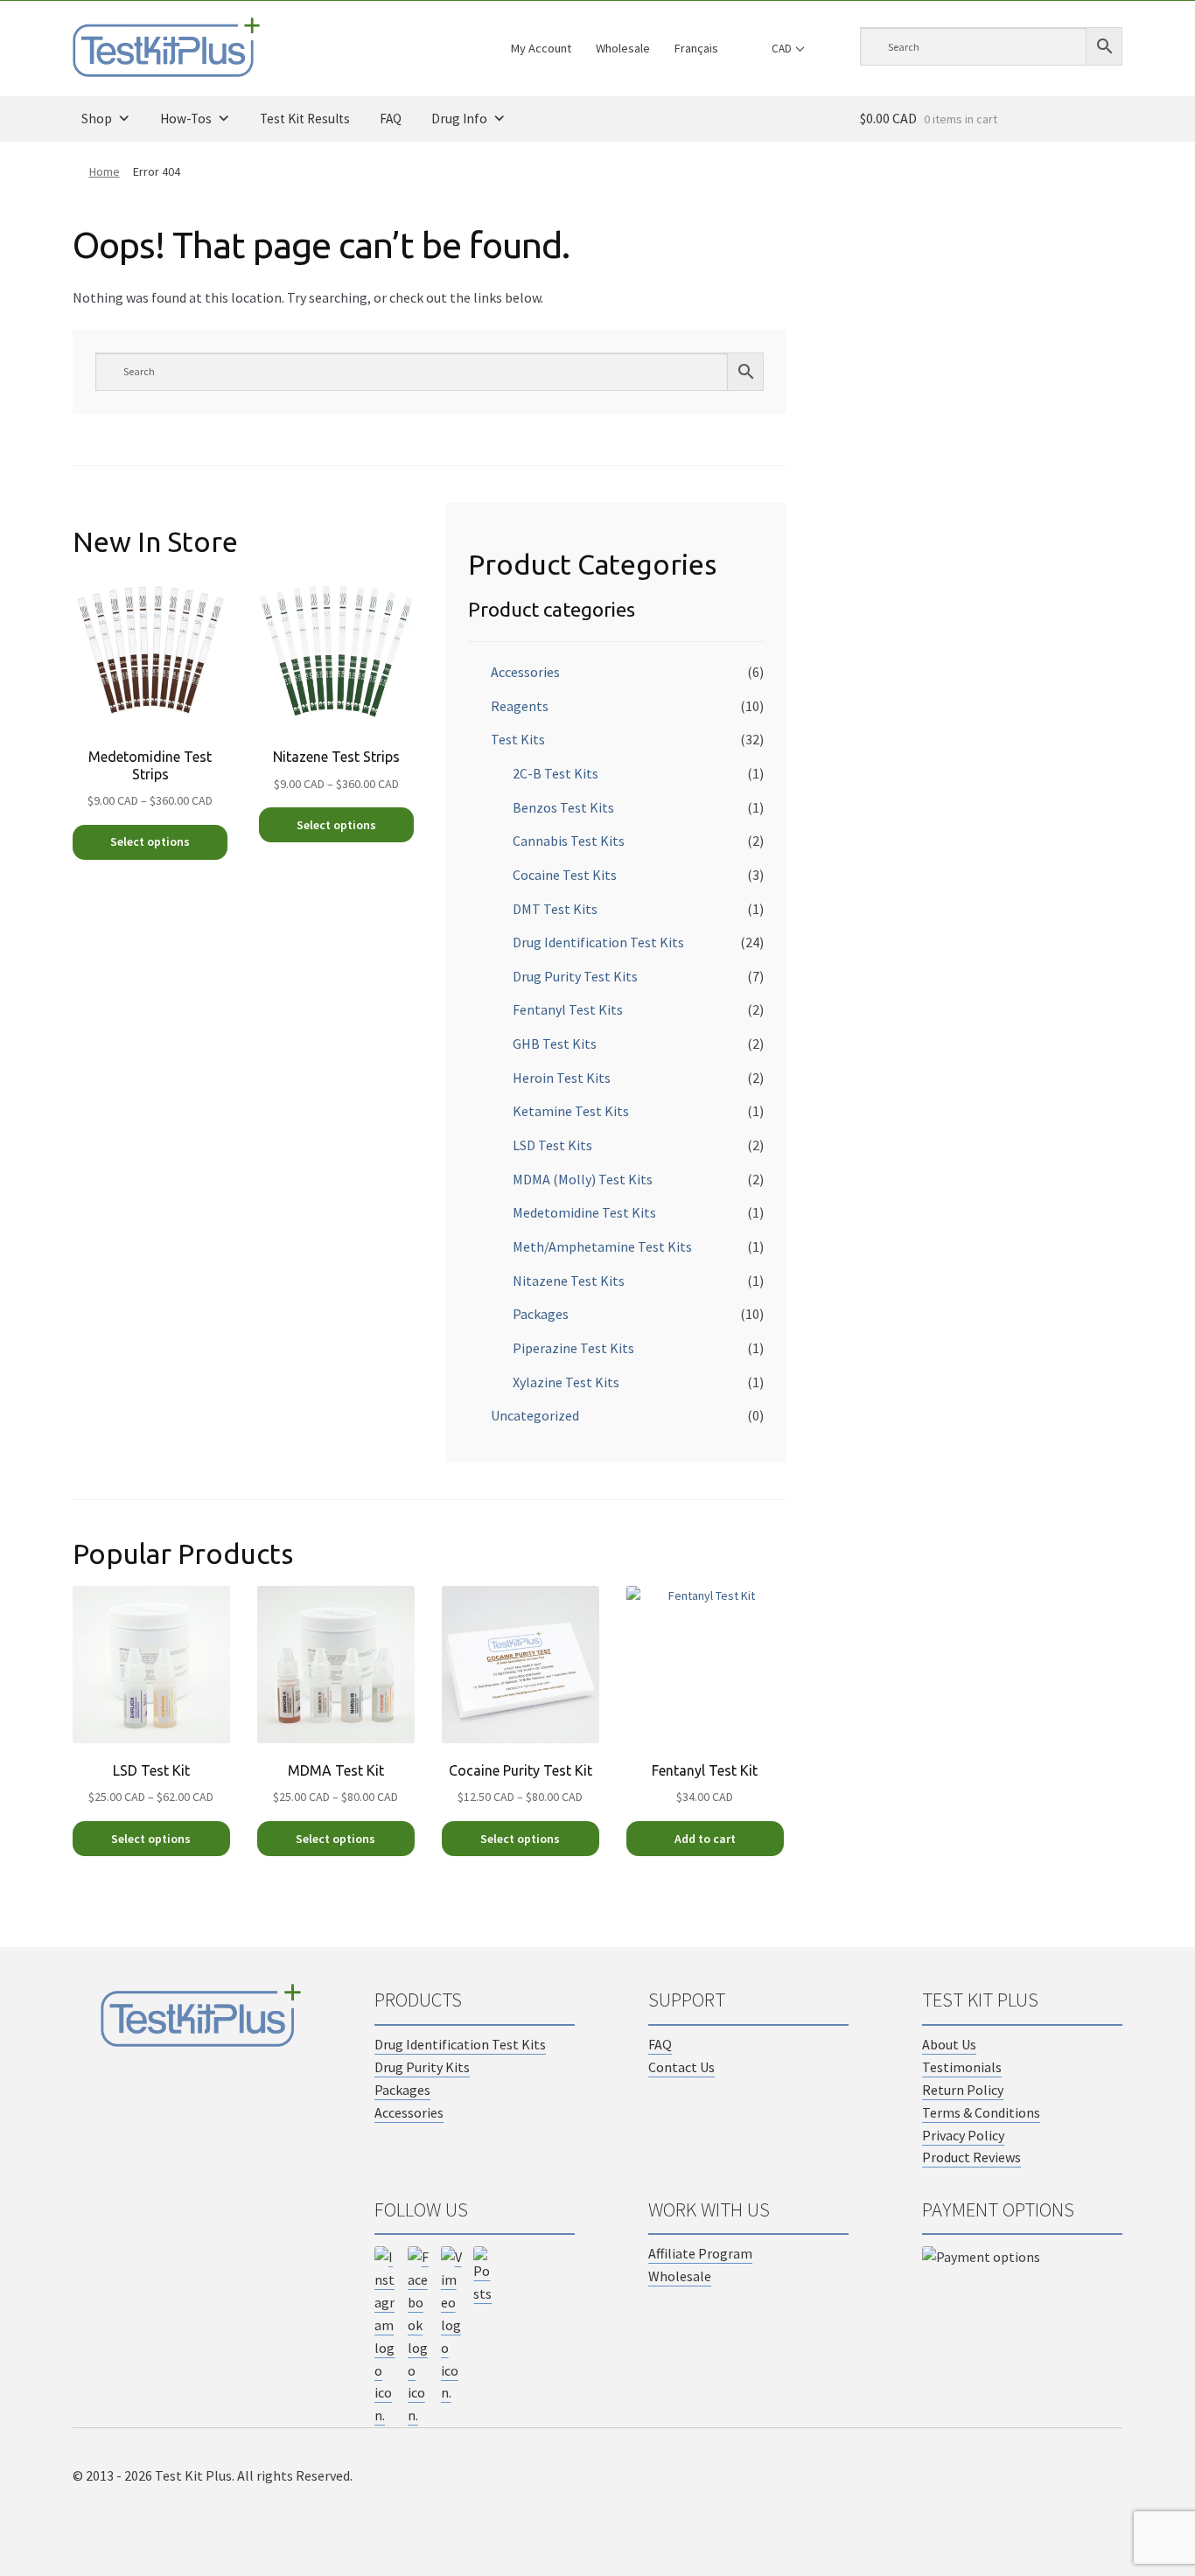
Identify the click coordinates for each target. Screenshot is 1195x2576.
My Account (541, 48)
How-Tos (186, 119)
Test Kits (518, 739)
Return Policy (963, 2090)
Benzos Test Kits (563, 807)
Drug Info (459, 119)
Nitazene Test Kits (569, 1281)
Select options (150, 841)
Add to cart (705, 1839)
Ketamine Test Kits (571, 1111)
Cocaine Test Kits (565, 875)
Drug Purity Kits (422, 2067)
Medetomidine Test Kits (584, 1212)
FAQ (391, 119)
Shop (97, 119)
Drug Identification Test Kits (598, 942)
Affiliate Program (700, 2253)
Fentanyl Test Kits (568, 1009)
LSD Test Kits (552, 1145)
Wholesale (623, 48)
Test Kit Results (305, 119)
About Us (949, 2044)
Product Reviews (971, 2157)
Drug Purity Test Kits (575, 976)
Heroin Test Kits (562, 1078)
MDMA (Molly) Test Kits (583, 1179)
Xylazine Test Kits (566, 1382)
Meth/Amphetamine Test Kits (602, 1246)
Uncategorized (535, 1415)
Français (696, 48)
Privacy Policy (963, 2135)
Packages (541, 1314)
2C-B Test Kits (556, 773)
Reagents (520, 706)
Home (105, 171)
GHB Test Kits (555, 1044)
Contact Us (681, 2067)
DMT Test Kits (555, 909)
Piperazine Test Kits (573, 1348)
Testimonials (962, 2067)
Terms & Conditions (981, 2112)
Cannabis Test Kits (569, 841)
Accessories (525, 672)
